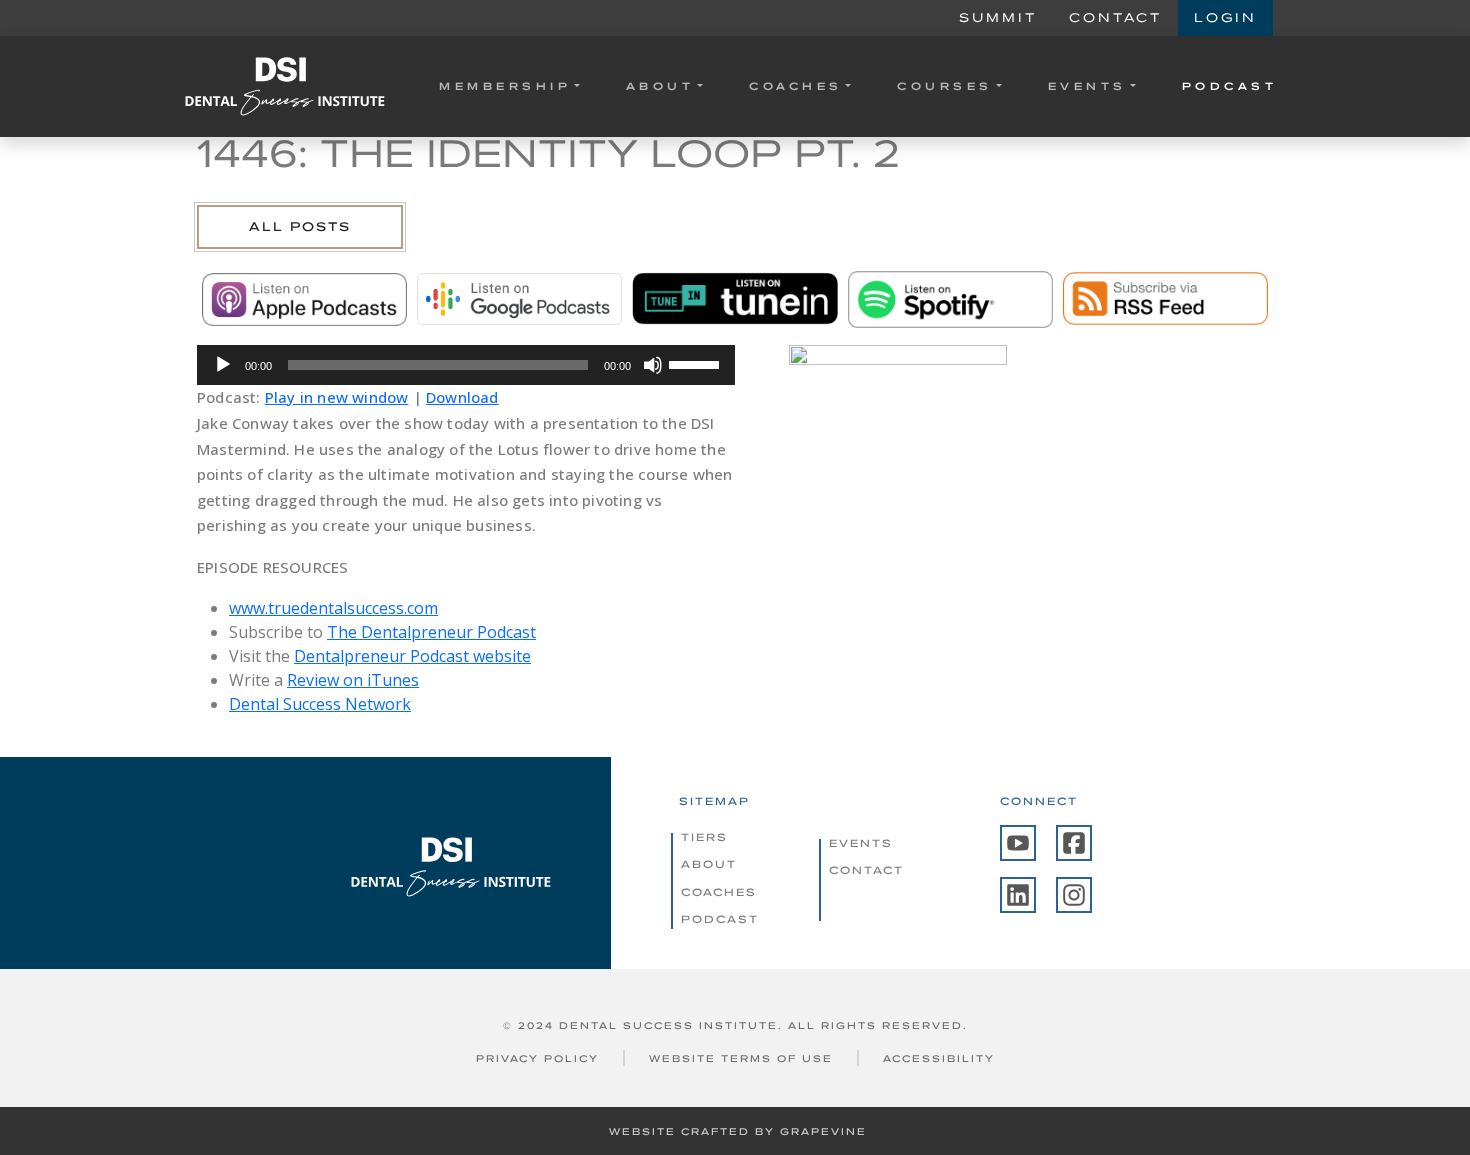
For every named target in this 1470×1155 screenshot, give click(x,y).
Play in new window (337, 397)
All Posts (300, 226)
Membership (505, 86)
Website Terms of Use (741, 1058)
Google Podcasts (519, 299)
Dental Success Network (320, 704)
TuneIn (734, 299)
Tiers (704, 837)
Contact (1115, 17)
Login (1225, 17)
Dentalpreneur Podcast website (412, 656)
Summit (998, 17)
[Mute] (653, 365)
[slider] (697, 363)
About (660, 86)
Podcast (1230, 86)
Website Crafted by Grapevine (738, 1131)
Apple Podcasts (304, 299)
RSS (1165, 299)
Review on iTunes (353, 680)
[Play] (223, 365)
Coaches (796, 86)
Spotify (950, 299)
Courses (945, 86)
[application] (466, 365)
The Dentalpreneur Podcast (431, 632)
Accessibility (939, 1058)
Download (462, 397)
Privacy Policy (537, 1058)
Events (1087, 86)
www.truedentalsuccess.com (333, 608)
